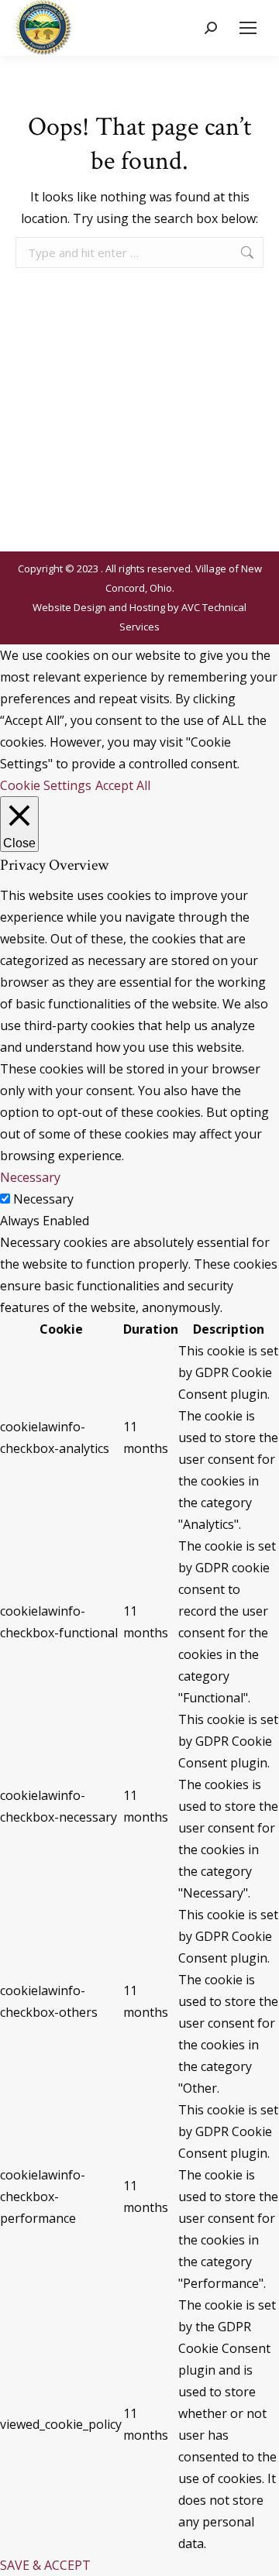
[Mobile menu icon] (248, 28)
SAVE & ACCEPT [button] (45, 2565)
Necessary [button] (30, 1177)
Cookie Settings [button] (46, 785)
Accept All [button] (123, 785)
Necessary (43, 1199)
